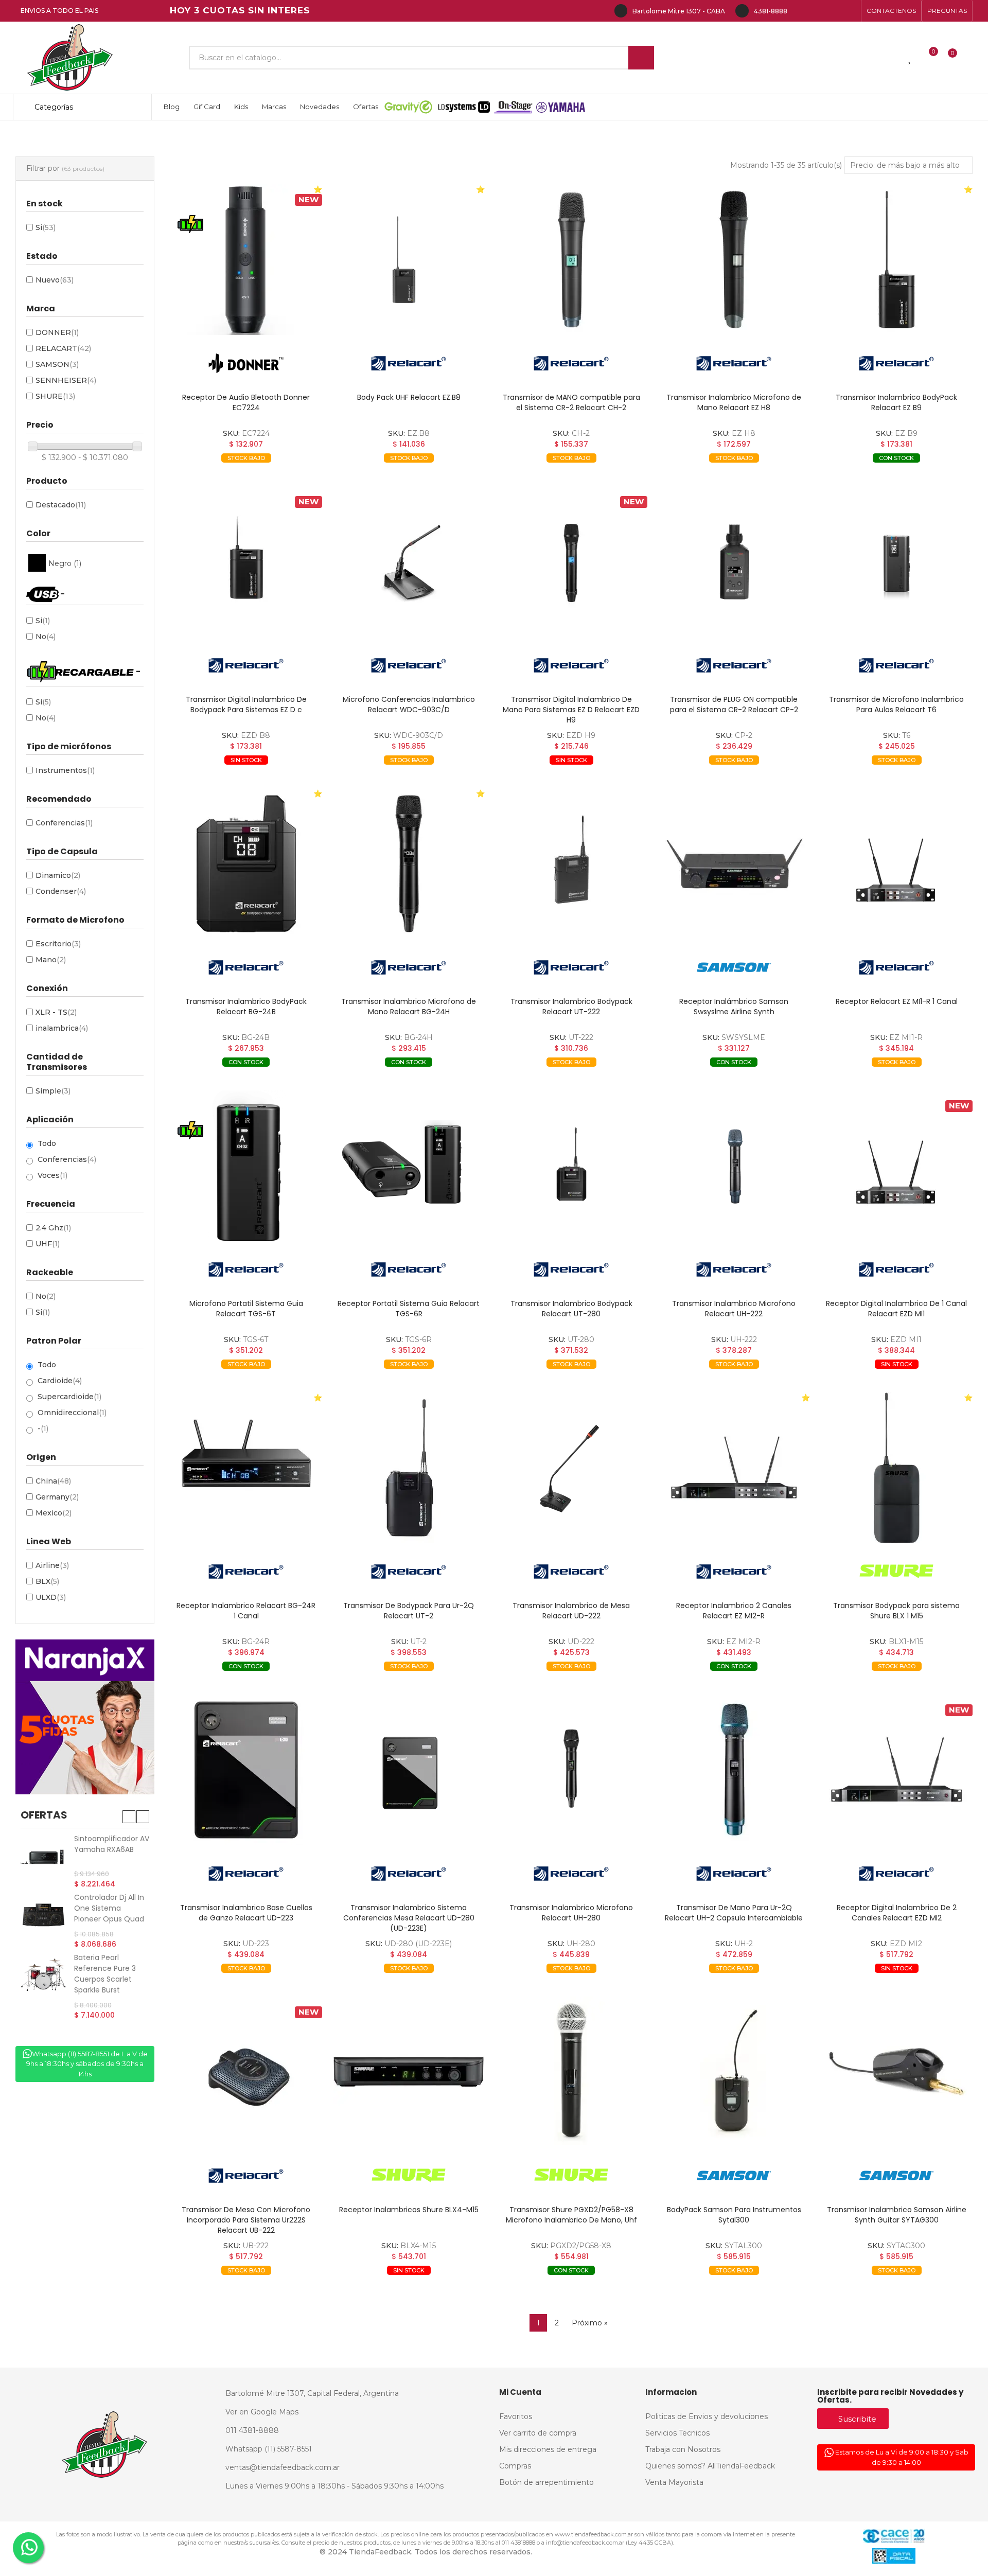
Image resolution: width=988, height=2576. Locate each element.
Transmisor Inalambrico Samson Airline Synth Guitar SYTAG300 (897, 2215)
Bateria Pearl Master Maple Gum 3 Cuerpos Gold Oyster (112, 1849)
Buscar (641, 58)
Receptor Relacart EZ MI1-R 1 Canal (897, 1001)
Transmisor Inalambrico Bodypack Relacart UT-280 (571, 1309)
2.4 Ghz (53, 1228)
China (53, 1481)
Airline (52, 1565)
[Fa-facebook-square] (834, 11)
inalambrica (62, 1028)
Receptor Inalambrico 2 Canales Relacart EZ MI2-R (734, 1611)
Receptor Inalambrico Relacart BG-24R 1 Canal (246, 1611)
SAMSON (57, 364)
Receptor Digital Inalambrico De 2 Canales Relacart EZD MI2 (897, 1913)
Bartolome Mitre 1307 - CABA (679, 11)
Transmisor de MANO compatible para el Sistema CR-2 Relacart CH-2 (571, 402)
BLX (47, 1581)
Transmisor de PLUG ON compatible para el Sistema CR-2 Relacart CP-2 (734, 704)
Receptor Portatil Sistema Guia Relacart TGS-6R (409, 1309)
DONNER (57, 332)
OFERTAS (44, 1815)
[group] (246, 260)
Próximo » (590, 2323)
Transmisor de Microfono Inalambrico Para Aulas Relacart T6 (896, 704)
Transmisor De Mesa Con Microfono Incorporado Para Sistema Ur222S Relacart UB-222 (246, 2220)
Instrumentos (65, 770)
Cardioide (60, 1381)
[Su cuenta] (970, 58)
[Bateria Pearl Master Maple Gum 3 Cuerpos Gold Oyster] (43, 1856)
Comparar (215, 474)
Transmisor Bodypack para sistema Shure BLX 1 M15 (896, 1611)
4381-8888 (771, 11)
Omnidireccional (72, 1413)
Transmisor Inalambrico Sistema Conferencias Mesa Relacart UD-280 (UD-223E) (409, 1918)
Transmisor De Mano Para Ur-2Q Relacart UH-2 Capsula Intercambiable (734, 1913)
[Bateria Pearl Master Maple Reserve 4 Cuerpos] (43, 1988)
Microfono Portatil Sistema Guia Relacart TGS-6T (246, 1309)
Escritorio (58, 944)
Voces (52, 1175)
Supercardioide (69, 1397)
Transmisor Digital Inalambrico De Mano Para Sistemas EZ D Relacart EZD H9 (571, 710)
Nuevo (55, 280)
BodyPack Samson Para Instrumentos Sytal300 (734, 2215)
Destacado (61, 505)
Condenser (61, 891)
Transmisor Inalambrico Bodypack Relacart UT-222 (571, 1007)
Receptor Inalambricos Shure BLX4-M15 (409, 2210)
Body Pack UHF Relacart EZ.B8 (409, 397)
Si (46, 227)
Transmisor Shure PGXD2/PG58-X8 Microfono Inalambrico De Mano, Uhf (571, 2215)
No (46, 637)
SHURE (55, 396)
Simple (53, 1091)
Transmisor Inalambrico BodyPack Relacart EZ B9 (896, 402)
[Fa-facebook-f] (801, 11)
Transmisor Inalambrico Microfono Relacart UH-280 (571, 1913)
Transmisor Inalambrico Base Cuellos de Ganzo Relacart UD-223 (246, 1913)
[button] (891, 11)
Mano (51, 960)
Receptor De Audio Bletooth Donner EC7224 (246, 402)
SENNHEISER (66, 380)
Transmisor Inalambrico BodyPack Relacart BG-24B (246, 1007)
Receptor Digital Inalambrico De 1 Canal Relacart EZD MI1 (896, 1309)
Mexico (54, 1513)
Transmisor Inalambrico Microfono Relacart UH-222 (734, 1309)
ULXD (51, 1597)
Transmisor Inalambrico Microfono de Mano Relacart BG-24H (409, 1007)
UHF (48, 1244)
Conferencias (64, 823)
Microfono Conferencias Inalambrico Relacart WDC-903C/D (409, 704)
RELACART (63, 348)
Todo (47, 1143)
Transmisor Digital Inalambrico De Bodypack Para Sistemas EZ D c (246, 704)
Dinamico (58, 875)
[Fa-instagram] (817, 11)
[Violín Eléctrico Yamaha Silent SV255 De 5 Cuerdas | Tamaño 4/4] (43, 1917)
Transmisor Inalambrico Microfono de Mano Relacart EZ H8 (734, 402)
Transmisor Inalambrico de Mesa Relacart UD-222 (571, 1611)
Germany (57, 1497)
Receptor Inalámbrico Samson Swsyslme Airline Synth (734, 1007)
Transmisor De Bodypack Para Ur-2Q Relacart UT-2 (409, 1611)
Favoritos (290, 474)
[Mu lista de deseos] (910, 58)
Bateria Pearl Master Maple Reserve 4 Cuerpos (110, 1981)
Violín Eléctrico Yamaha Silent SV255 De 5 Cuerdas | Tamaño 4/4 (110, 1915)
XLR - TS (56, 1012)
